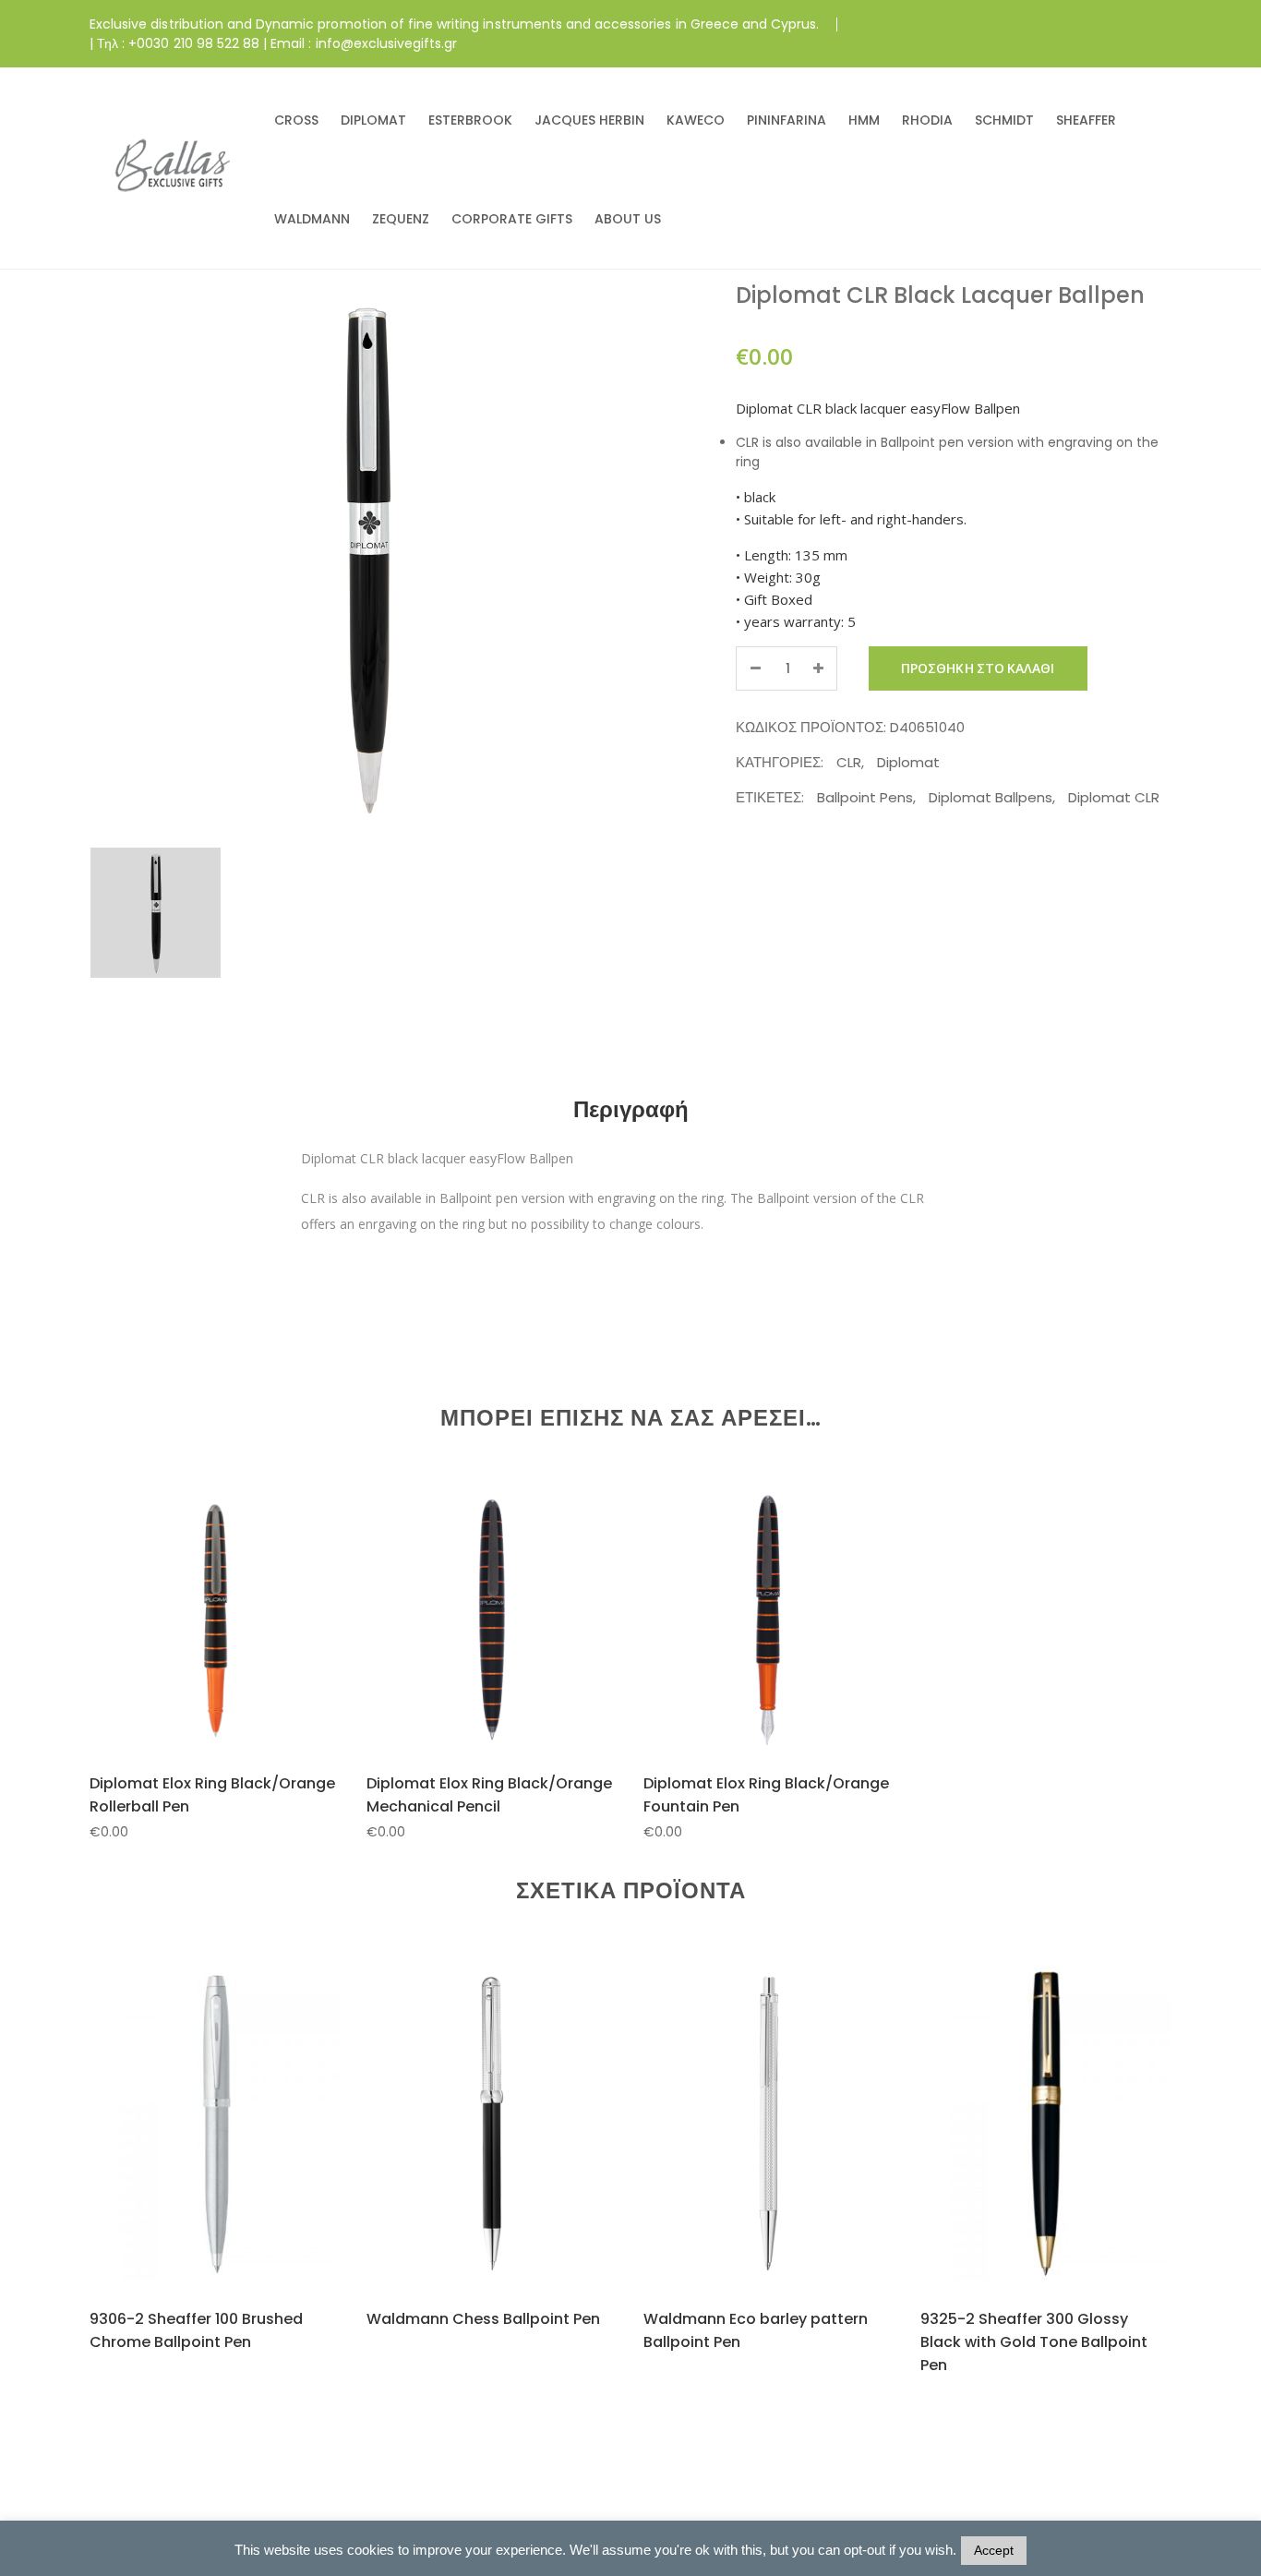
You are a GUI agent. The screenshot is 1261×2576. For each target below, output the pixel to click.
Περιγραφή (631, 1109)
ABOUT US (628, 219)
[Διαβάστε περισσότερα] (192, 2158)
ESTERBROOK (470, 120)
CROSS (296, 120)
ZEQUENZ (401, 219)
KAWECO (696, 120)
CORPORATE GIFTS (512, 219)
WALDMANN (312, 219)
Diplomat (908, 762)
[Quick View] (237, 1648)
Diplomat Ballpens (991, 797)
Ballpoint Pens (865, 797)
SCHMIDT (1004, 120)
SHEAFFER (1086, 120)
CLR (849, 762)
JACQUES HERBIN (589, 120)
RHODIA (927, 120)
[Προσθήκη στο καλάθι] (192, 1647)
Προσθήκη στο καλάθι (978, 668)
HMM (864, 120)
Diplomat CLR (1114, 797)
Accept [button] (994, 2550)
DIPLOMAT (373, 120)
